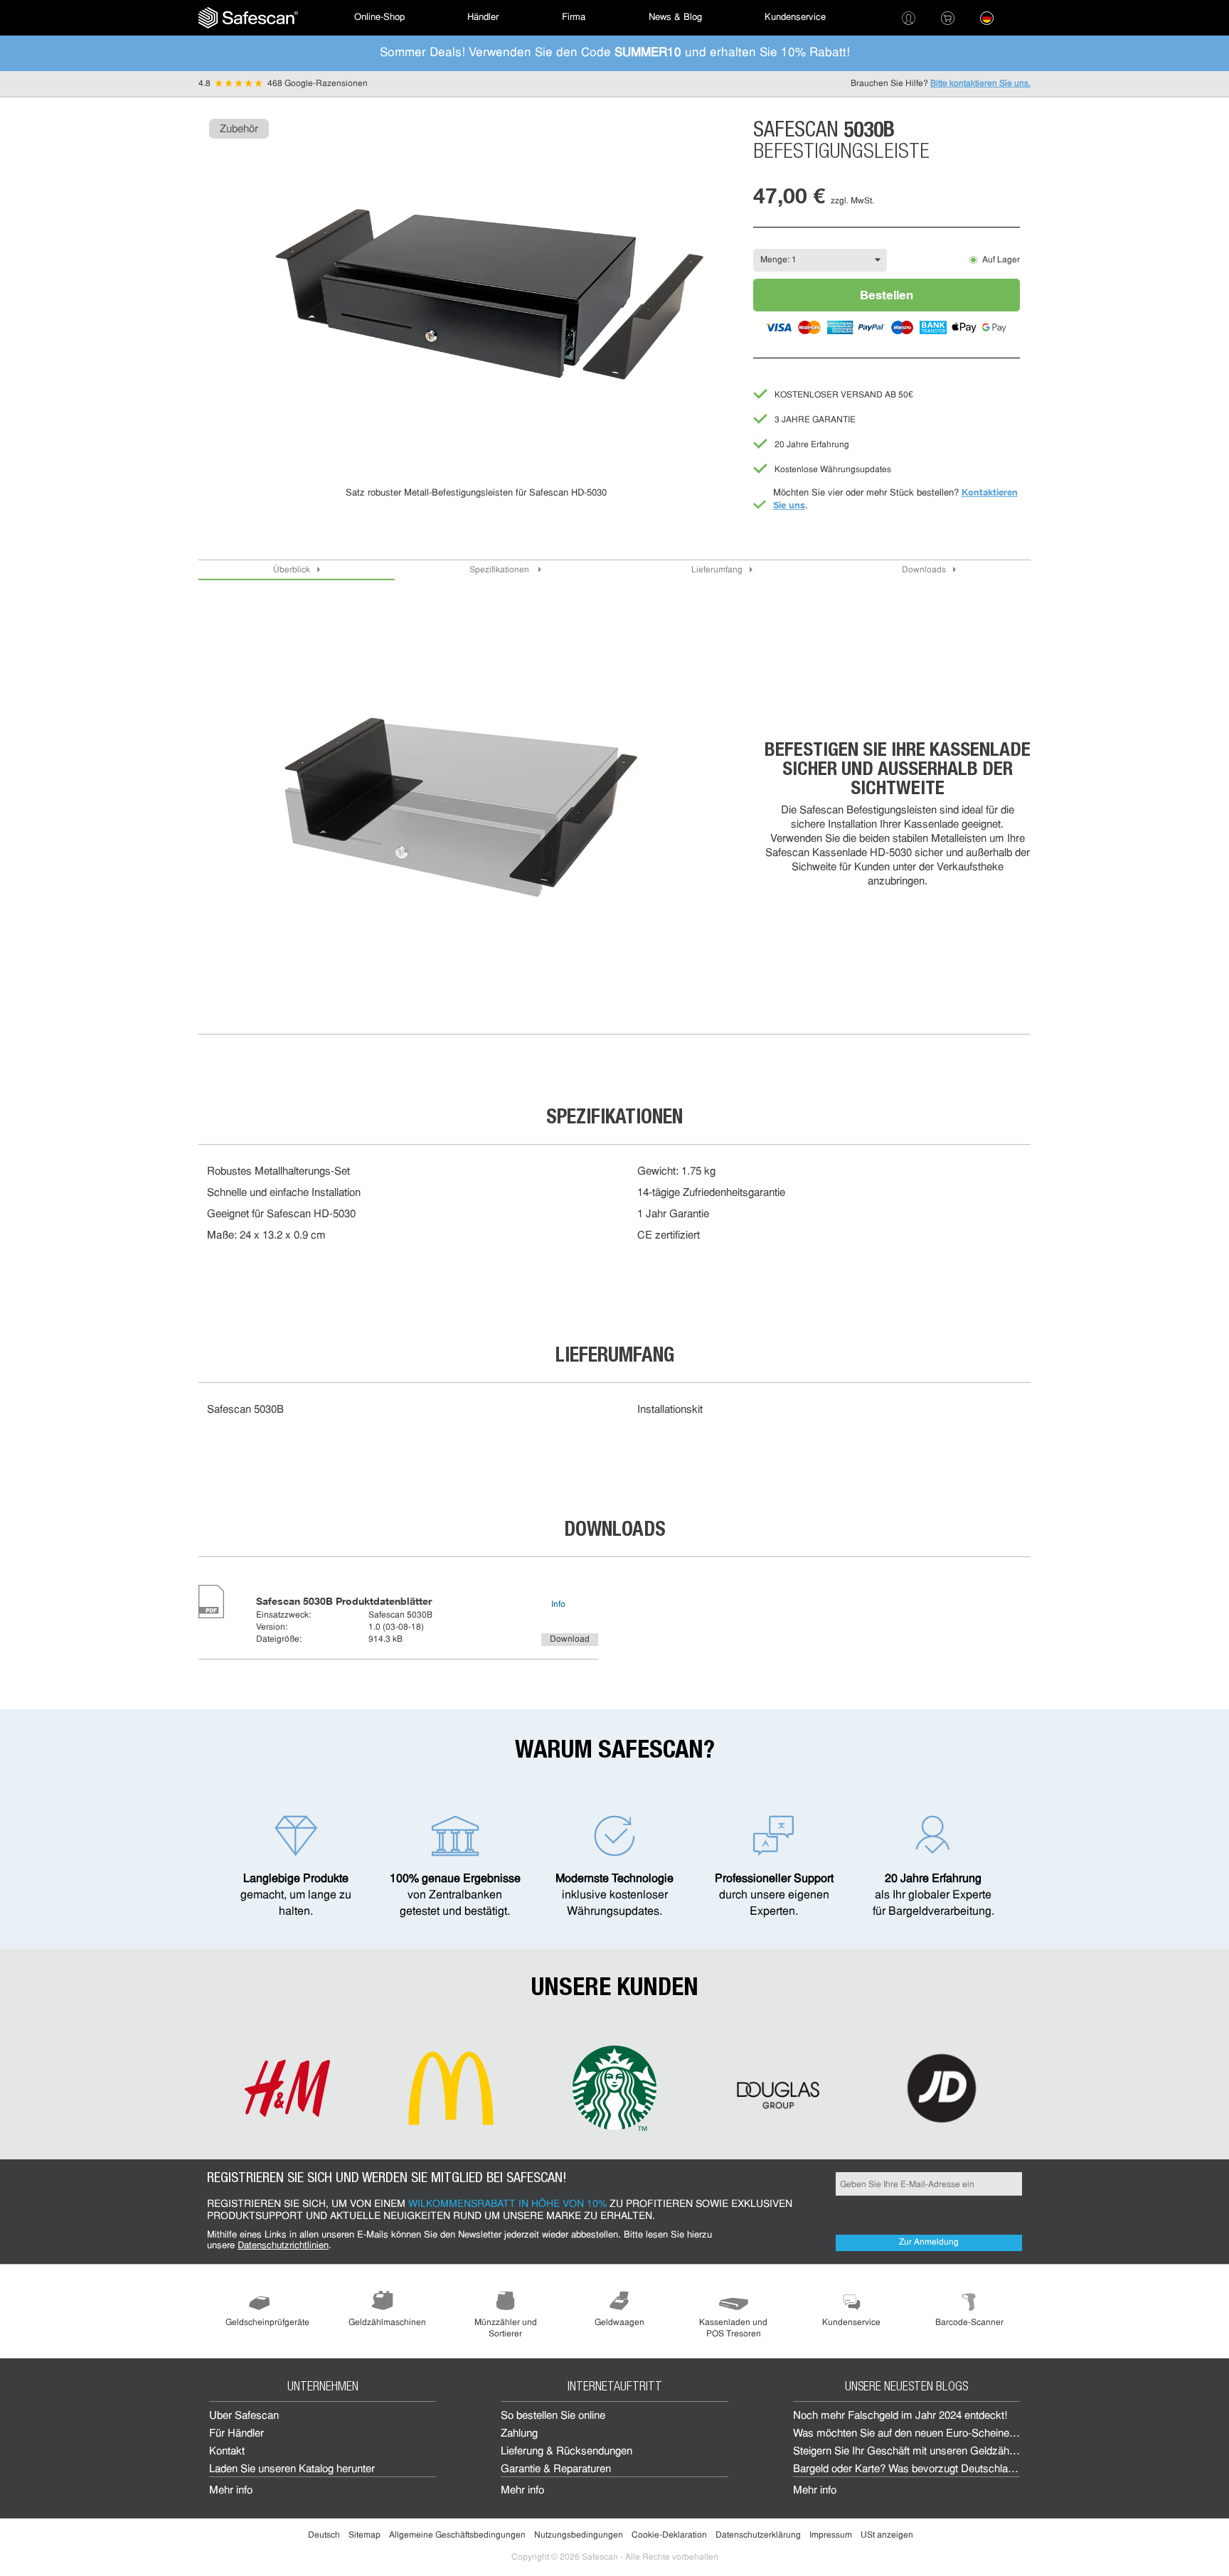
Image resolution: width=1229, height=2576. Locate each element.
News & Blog (675, 17)
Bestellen (887, 295)
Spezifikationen (500, 570)
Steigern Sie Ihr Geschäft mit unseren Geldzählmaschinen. (929, 2452)
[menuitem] (248, 18)
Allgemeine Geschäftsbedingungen (457, 2535)
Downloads (924, 570)
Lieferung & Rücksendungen (566, 2452)
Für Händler (236, 2434)
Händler (483, 17)
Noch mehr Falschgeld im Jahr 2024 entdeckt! (900, 2416)
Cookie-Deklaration (669, 2535)
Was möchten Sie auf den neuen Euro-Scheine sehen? (920, 2434)
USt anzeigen (887, 2535)
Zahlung (519, 2434)
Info (558, 1605)
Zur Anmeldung (929, 2243)
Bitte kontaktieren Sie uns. (980, 84)
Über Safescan (244, 2416)
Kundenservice (795, 17)
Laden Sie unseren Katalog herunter (292, 2470)
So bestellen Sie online (553, 2416)
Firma (574, 17)
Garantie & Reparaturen (556, 2470)
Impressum (831, 2535)
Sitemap (365, 2535)
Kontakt (227, 2452)
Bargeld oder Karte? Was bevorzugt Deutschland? (909, 2470)
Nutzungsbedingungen (579, 2535)
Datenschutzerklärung (758, 2535)
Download (570, 1640)
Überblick (292, 570)
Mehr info (231, 2491)
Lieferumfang (717, 570)
